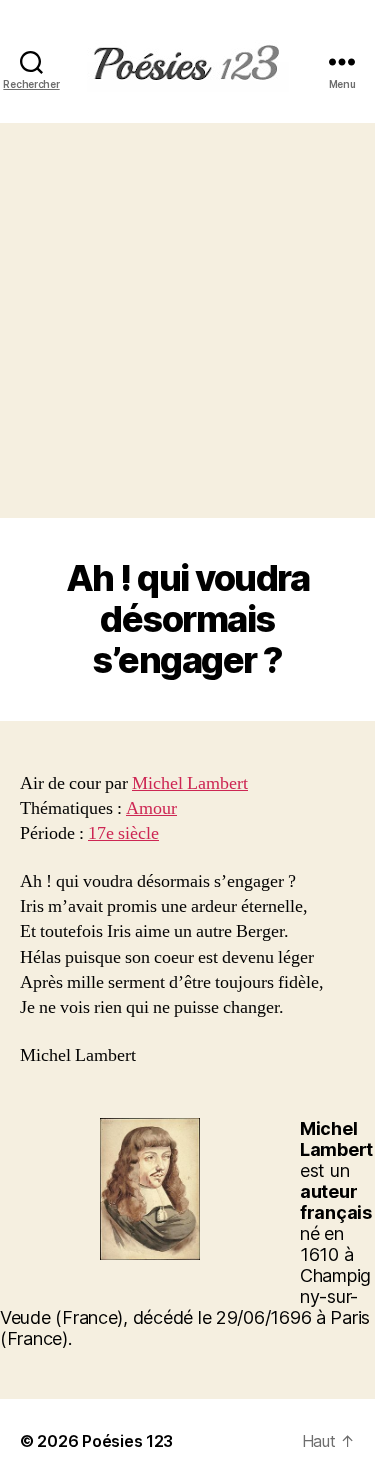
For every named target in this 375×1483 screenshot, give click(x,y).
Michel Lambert (190, 783)
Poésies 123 (127, 1441)
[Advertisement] (187, 320)
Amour (151, 808)
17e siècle (123, 833)
